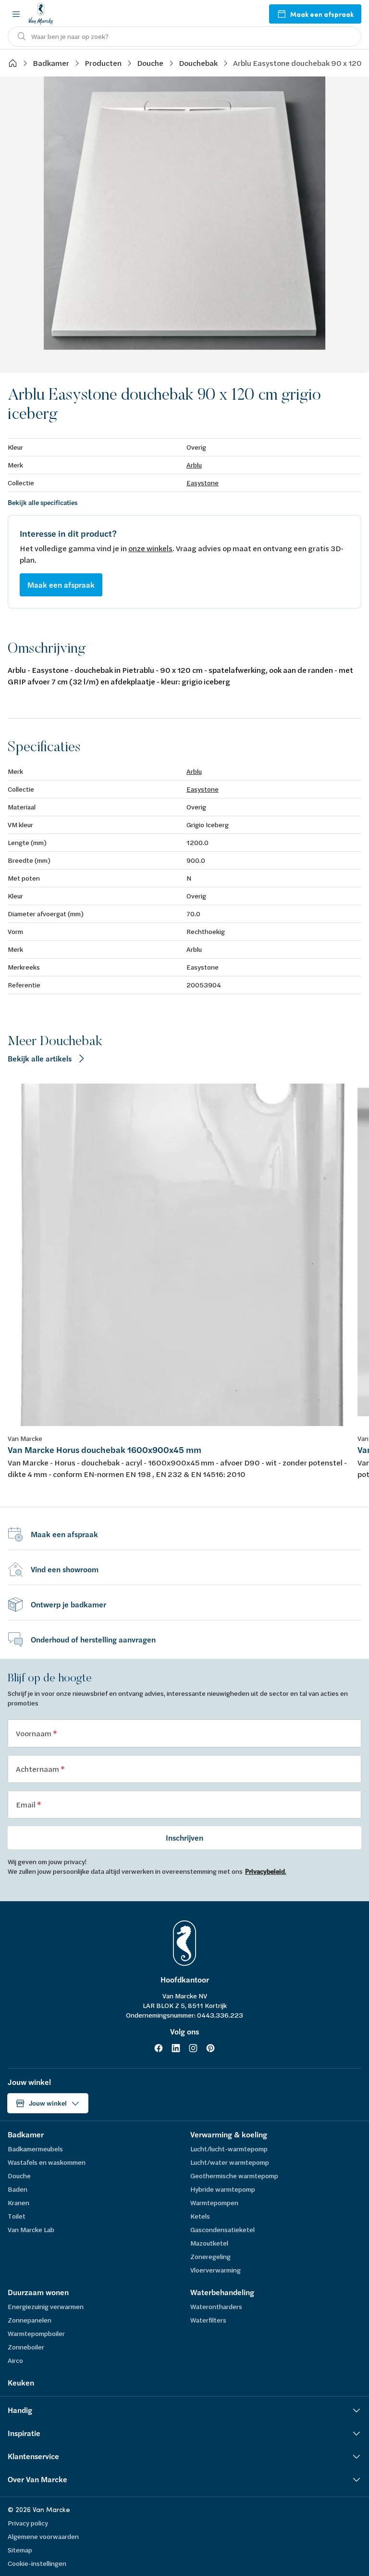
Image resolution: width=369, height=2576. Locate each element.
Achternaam (38, 1769)
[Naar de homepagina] (41, 14)
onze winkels (150, 548)
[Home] (12, 63)
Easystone (203, 483)
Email (26, 1804)
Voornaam (34, 1733)
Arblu (194, 465)
